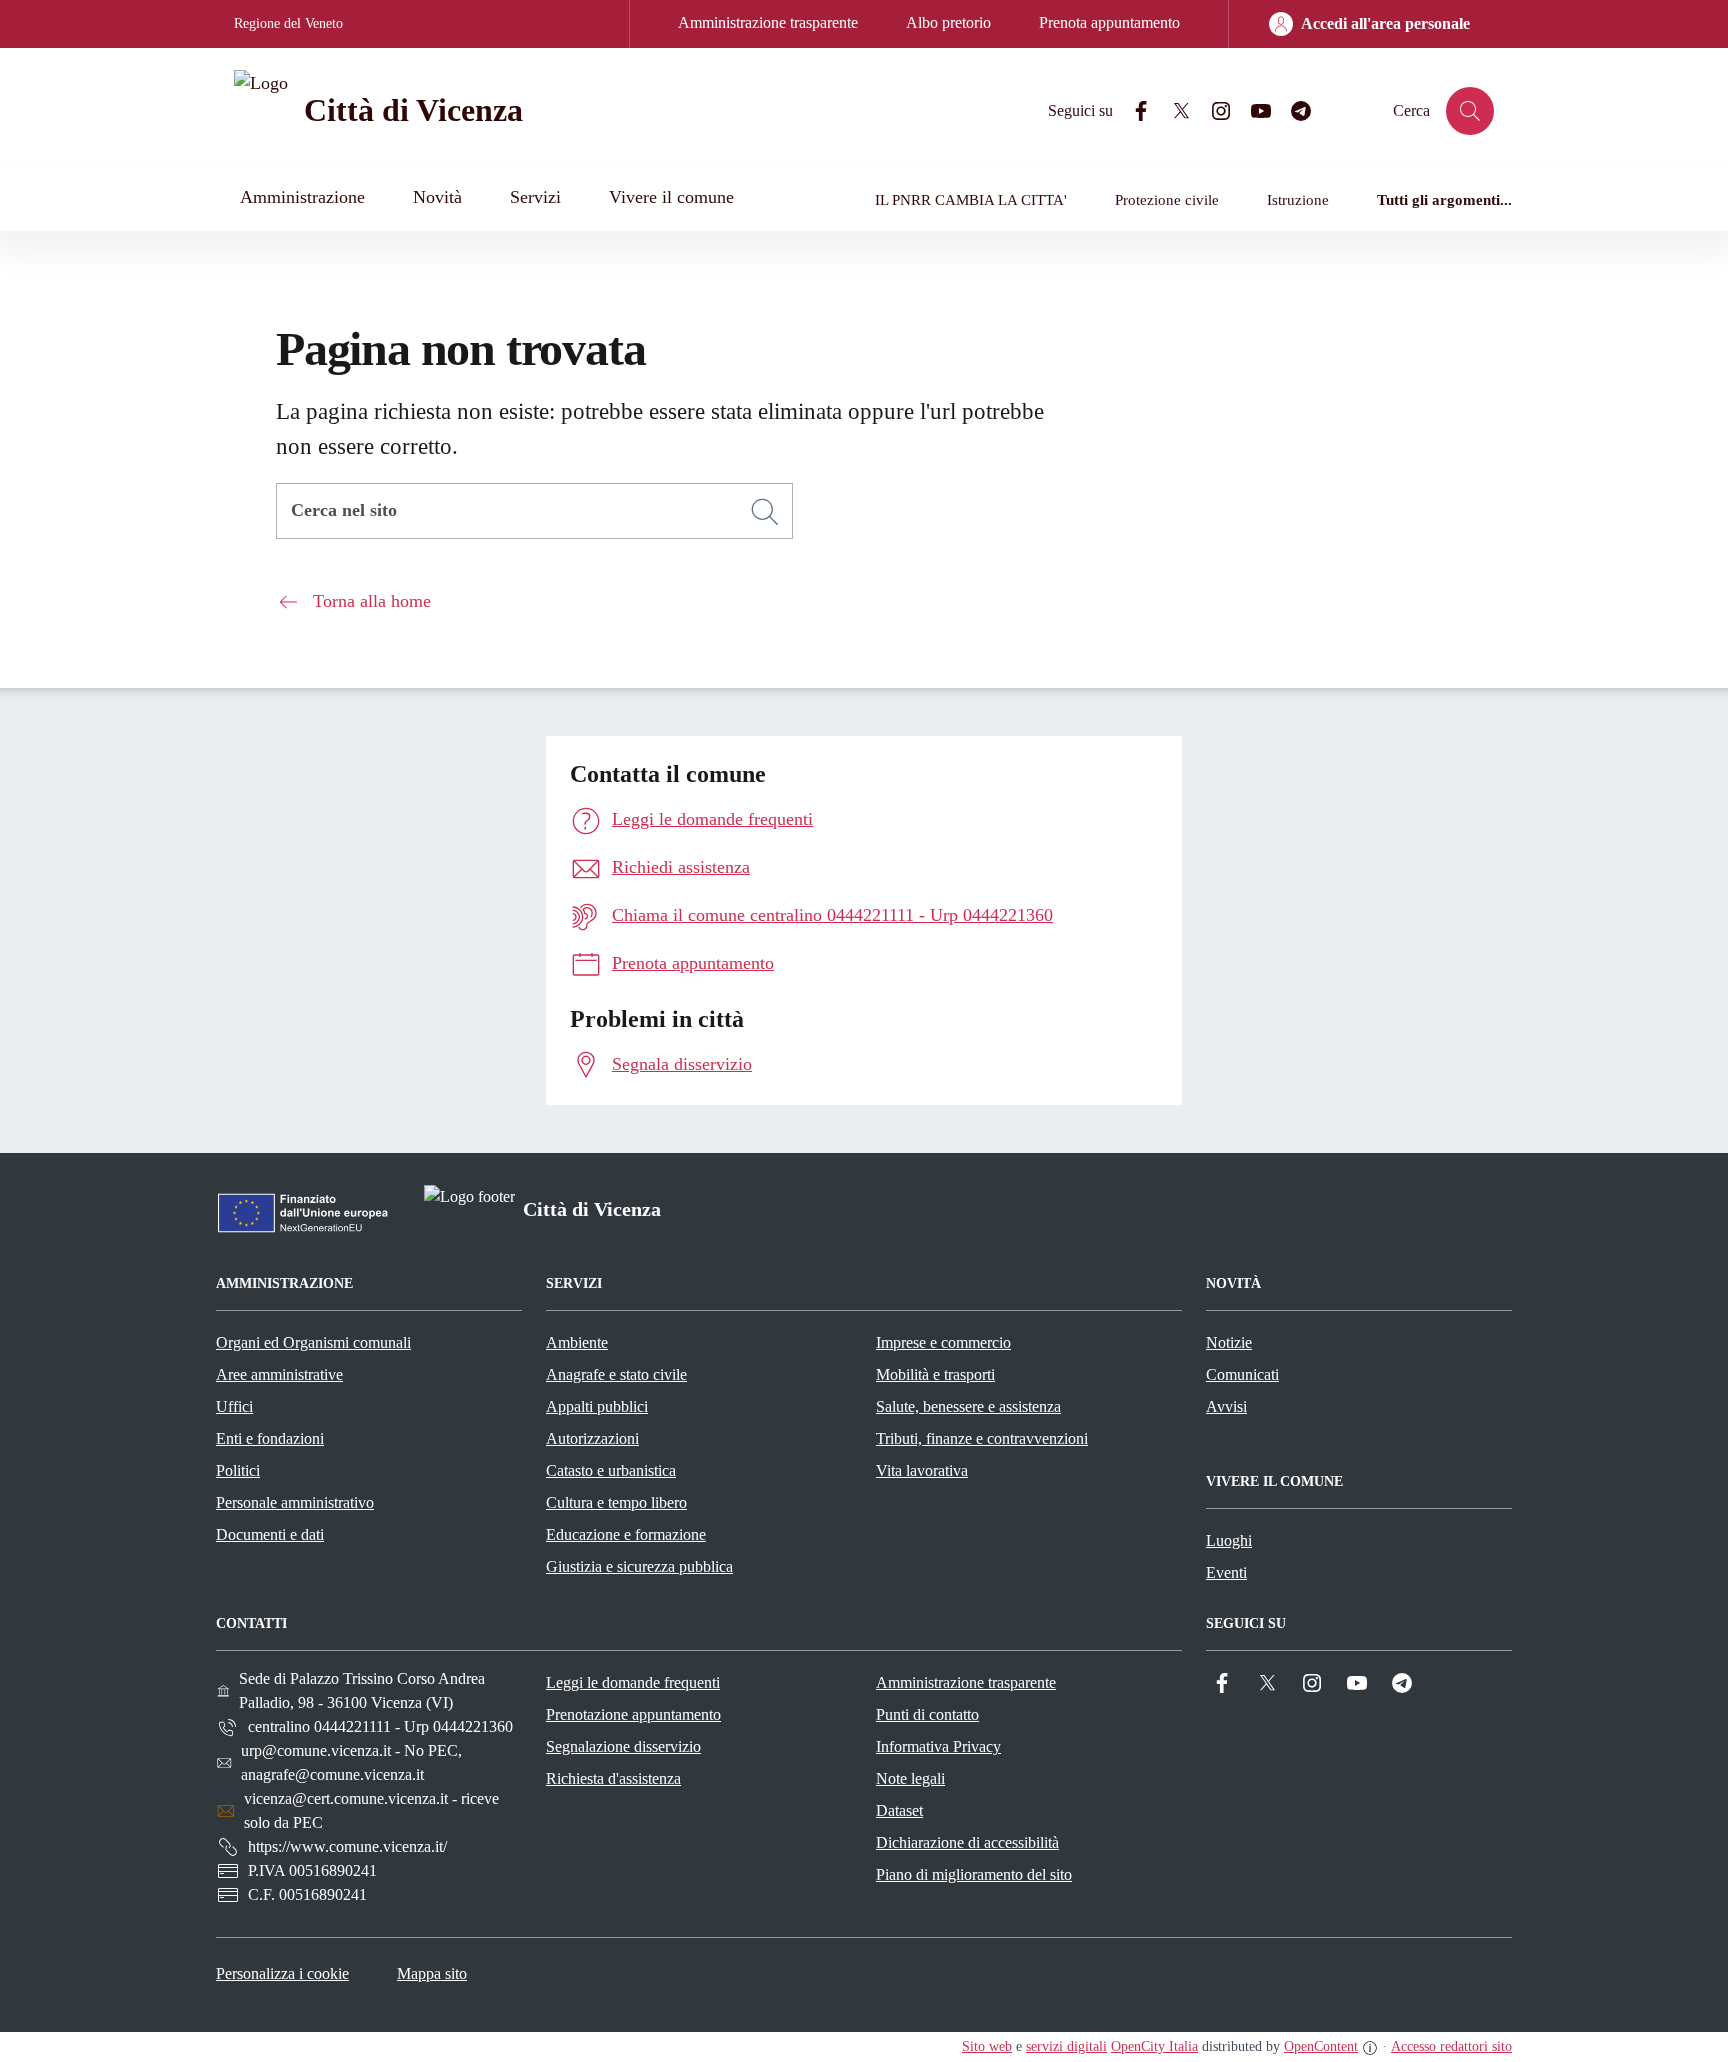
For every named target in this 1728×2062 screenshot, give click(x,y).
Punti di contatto (927, 1714)
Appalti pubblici (597, 1406)
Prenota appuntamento (1109, 22)
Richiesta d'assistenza (613, 1778)
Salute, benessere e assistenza (968, 1406)
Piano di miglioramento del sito (974, 1874)
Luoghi (1229, 1540)
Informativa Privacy (938, 1746)
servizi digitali (1066, 2046)
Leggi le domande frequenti (633, 1682)
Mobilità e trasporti (935, 1374)
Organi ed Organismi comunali (313, 1342)
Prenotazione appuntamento (633, 1714)
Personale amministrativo (295, 1502)
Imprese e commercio (943, 1342)
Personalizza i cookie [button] (282, 1973)
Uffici (234, 1406)
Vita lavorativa (922, 1470)
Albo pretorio (948, 22)
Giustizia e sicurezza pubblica (639, 1566)
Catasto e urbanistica (611, 1470)
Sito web (987, 2046)
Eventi (1226, 1572)
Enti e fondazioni (270, 1438)
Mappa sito (432, 1973)
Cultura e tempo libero (616, 1502)
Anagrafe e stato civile (616, 1374)
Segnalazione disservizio (623, 1746)
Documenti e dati (270, 1534)
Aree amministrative (279, 1374)
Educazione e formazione (626, 1534)
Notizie (1229, 1342)
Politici (238, 1470)
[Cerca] (765, 512)
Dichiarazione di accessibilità (967, 1842)
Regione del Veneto (288, 23)
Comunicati (1242, 1374)
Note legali (910, 1778)
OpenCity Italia (1154, 2046)
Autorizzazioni (592, 1438)
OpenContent (1321, 2046)
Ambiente (577, 1342)
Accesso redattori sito (1451, 2046)
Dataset (899, 1810)
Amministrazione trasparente (768, 22)
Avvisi (1226, 1406)
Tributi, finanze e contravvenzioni (982, 1438)
